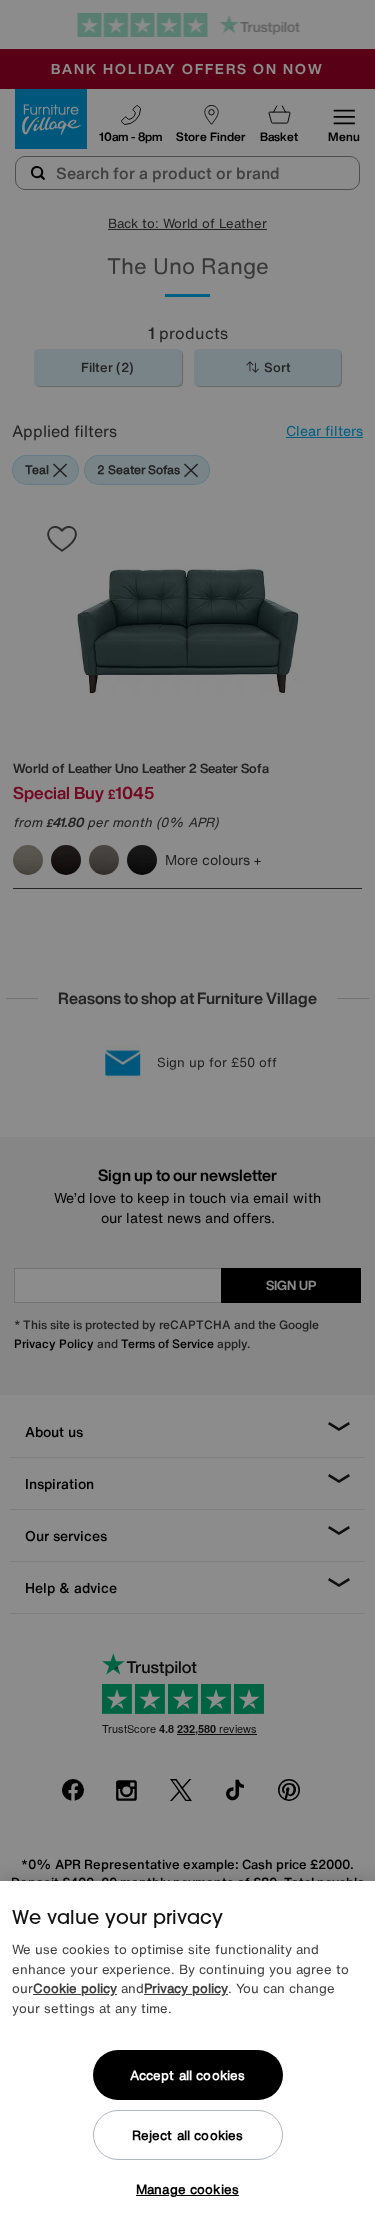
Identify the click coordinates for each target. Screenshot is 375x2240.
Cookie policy (75, 1988)
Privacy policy (186, 1988)
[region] (187, 2060)
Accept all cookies (187, 2075)
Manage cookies (187, 2189)
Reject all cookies (187, 2135)
